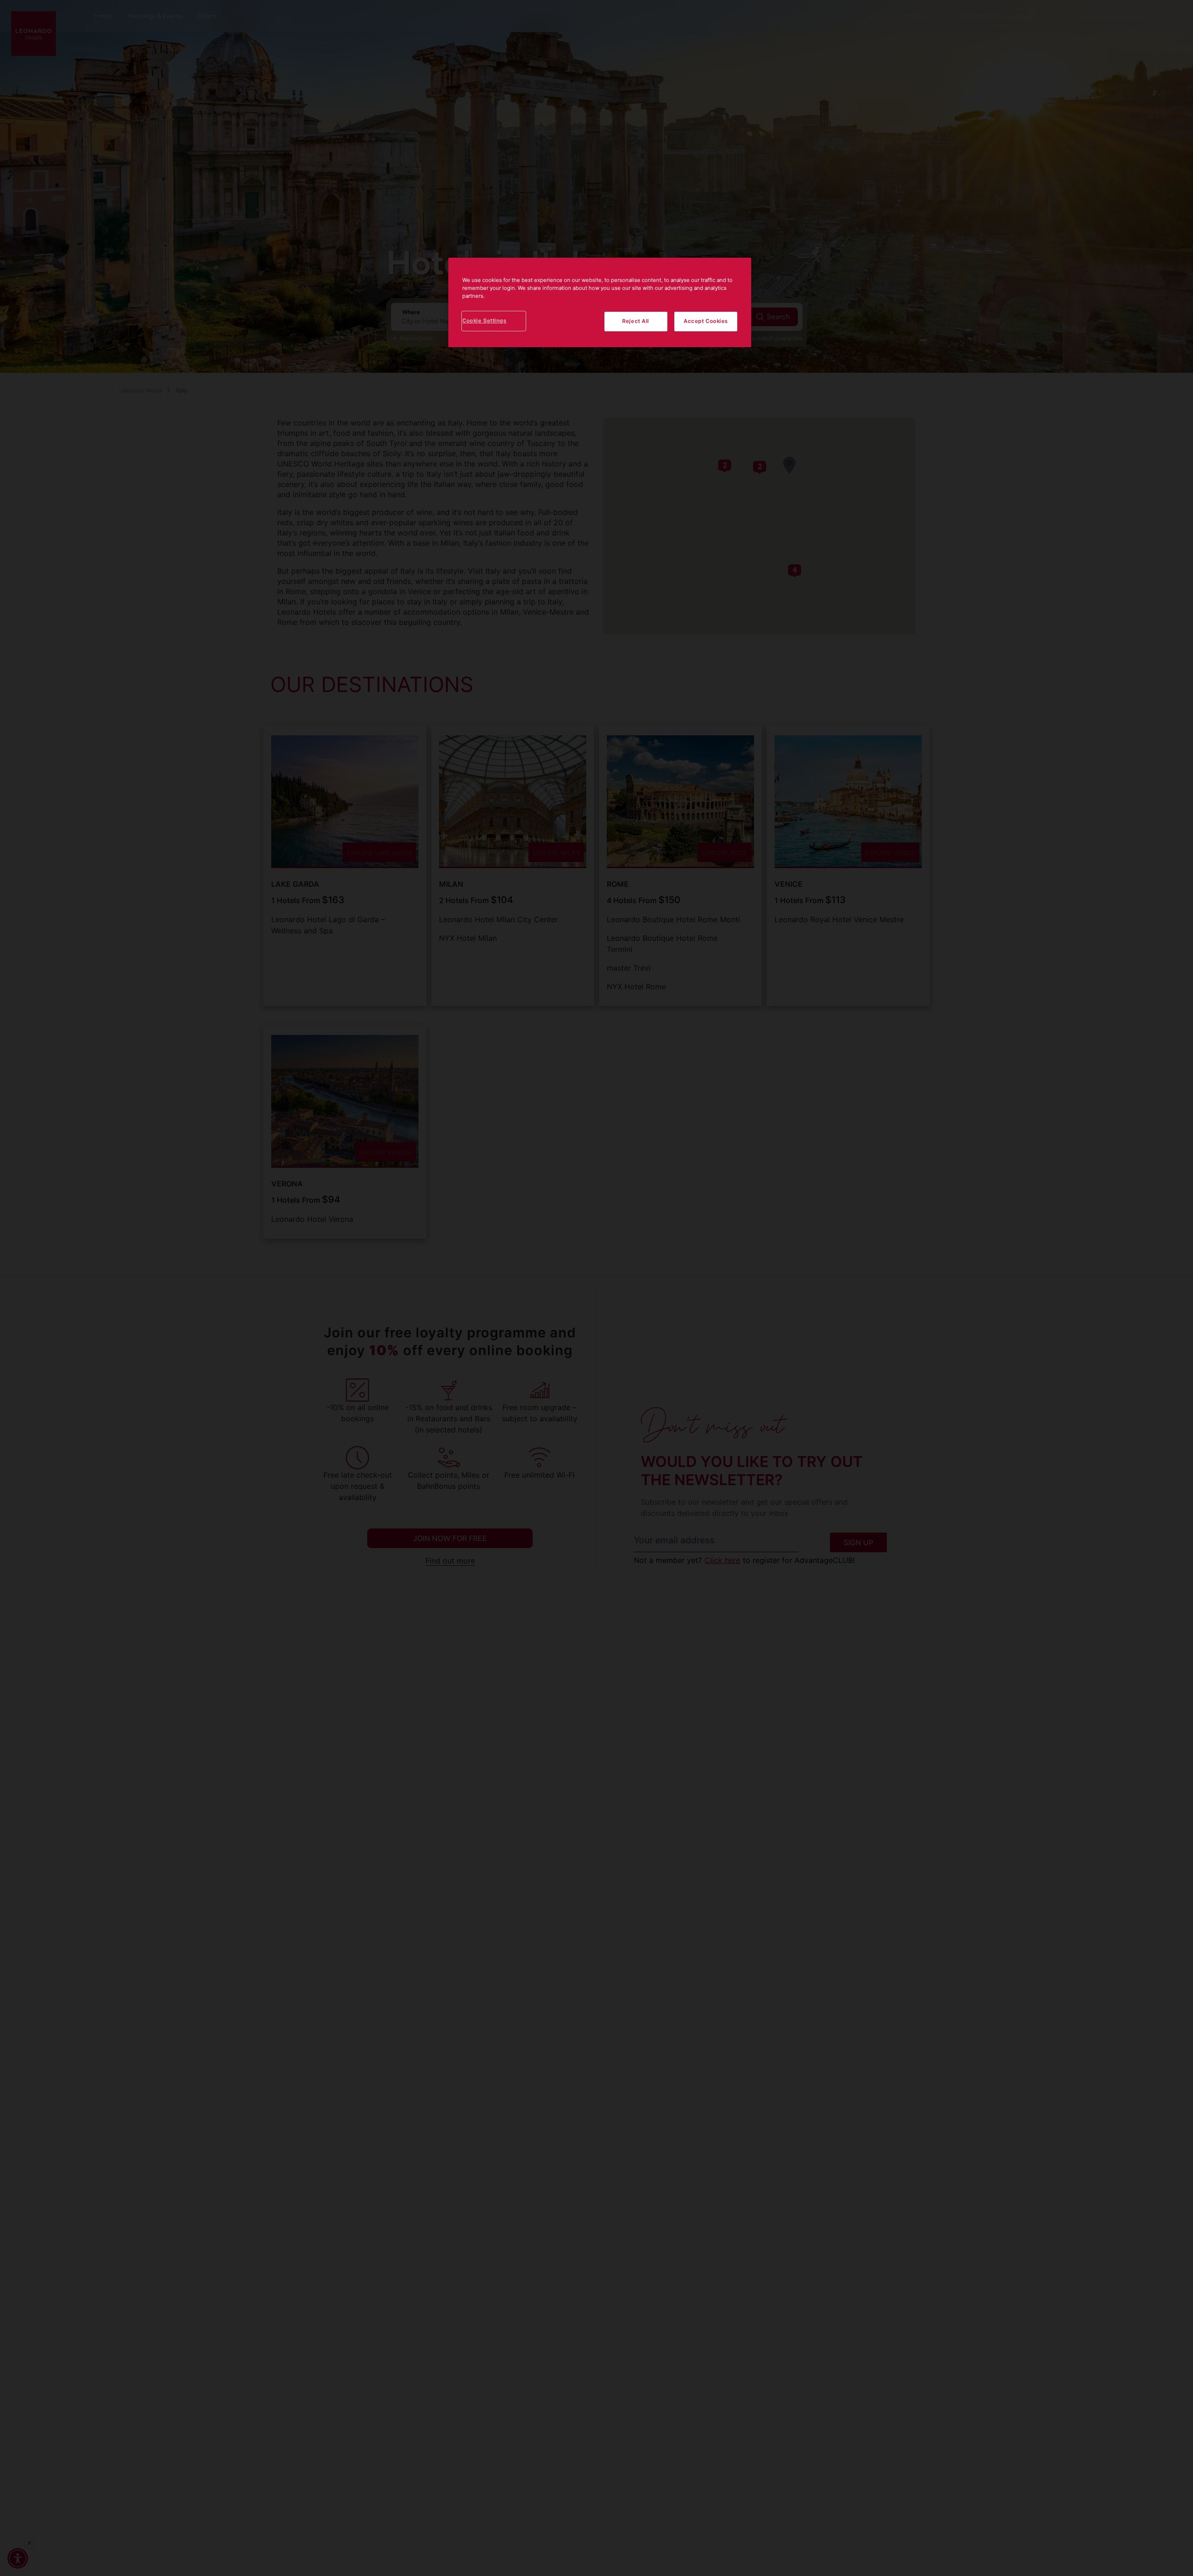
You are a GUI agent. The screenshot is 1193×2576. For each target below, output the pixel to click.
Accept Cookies (706, 321)
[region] (600, 302)
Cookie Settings (484, 321)
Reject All (636, 321)
